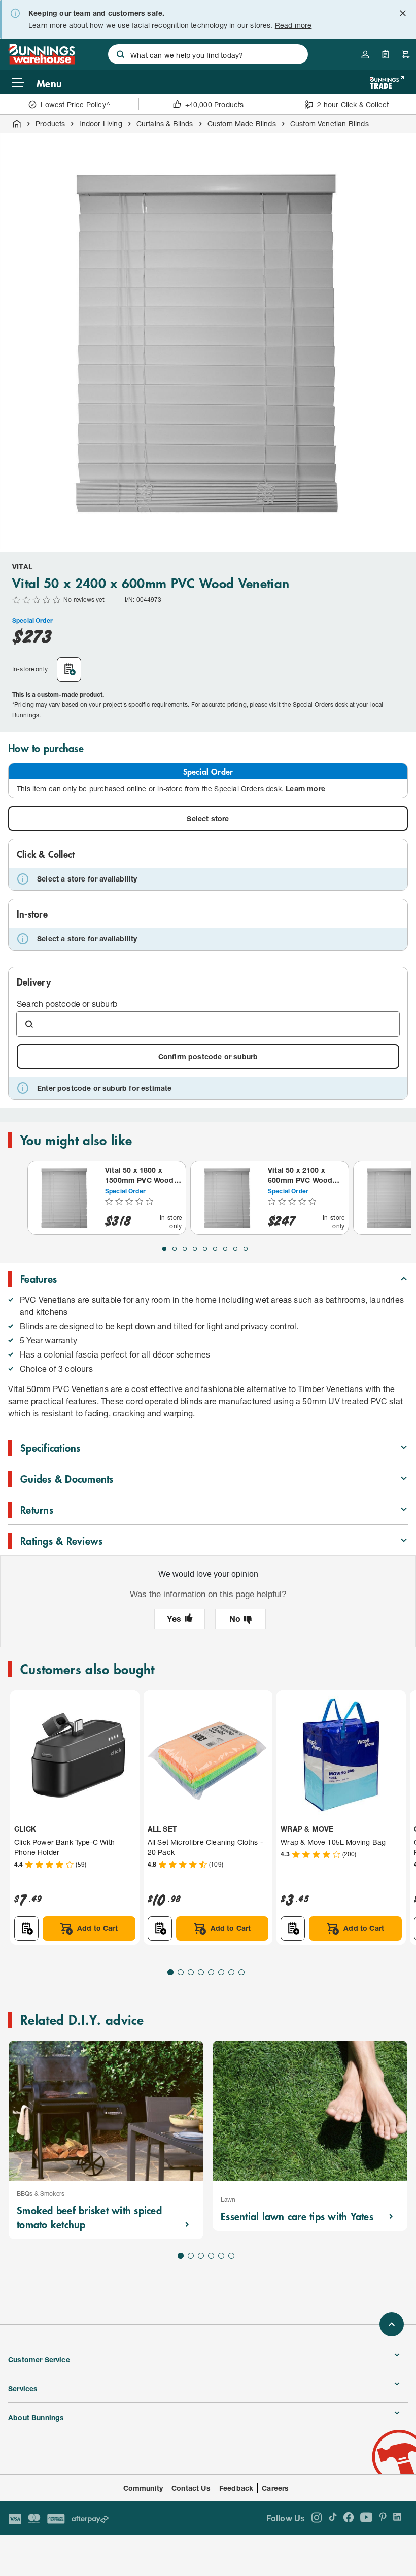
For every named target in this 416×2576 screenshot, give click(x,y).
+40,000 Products (215, 104)
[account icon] (365, 54)
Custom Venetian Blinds (330, 124)
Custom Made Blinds (242, 124)
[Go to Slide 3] (185, 1249)
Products (50, 124)
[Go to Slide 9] (246, 1249)
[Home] (17, 124)
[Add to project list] (69, 669)
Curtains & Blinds (165, 124)
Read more (293, 25)
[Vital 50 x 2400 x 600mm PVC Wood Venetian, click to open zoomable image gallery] (208, 341)
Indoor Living (100, 124)
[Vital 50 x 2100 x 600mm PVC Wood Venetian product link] (227, 1198)
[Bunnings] (42, 62)
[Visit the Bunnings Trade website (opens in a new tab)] (387, 82)
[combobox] (208, 54)
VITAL (22, 567)
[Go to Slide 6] (215, 1249)
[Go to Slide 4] (195, 1249)
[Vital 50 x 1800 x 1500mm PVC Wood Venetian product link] (64, 1198)
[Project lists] (386, 54)
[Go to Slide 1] (164, 1249)
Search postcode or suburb (67, 1004)
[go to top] (392, 2324)
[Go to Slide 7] (225, 1249)
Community (143, 2488)
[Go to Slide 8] (235, 1249)
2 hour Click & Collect (353, 104)
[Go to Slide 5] (205, 1249)
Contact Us (191, 2488)
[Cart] (406, 54)
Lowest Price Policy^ (75, 104)
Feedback (236, 2488)
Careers (275, 2488)
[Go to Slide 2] (175, 1249)
